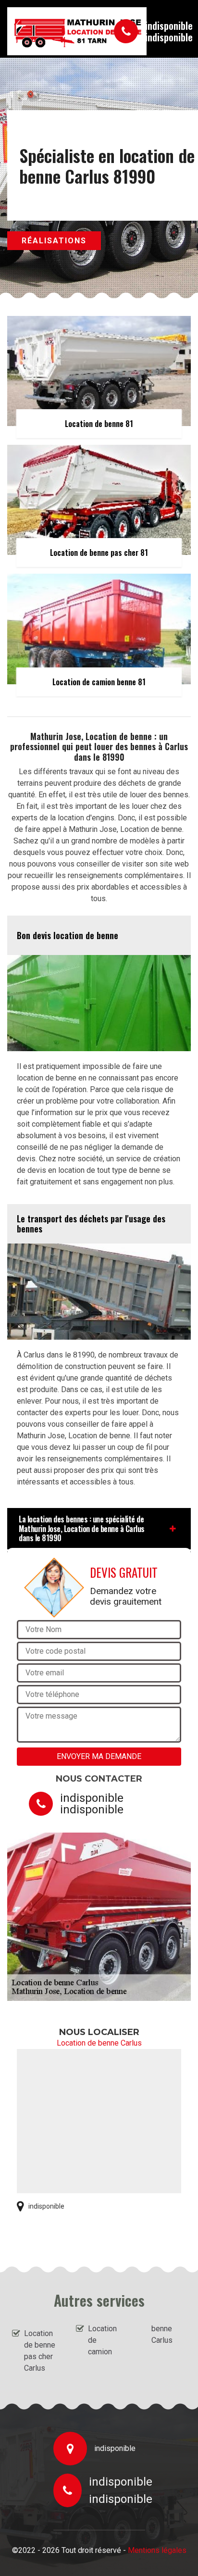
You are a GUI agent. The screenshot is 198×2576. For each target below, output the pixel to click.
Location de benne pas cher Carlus (40, 2351)
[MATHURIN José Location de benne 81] (51, 31)
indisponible (169, 25)
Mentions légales (157, 2550)
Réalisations (54, 241)
